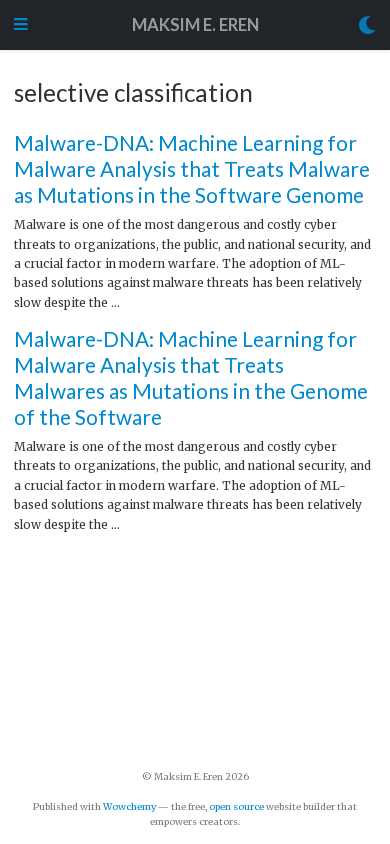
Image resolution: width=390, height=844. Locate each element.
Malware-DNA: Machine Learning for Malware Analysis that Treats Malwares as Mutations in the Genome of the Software (191, 377)
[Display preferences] (367, 25)
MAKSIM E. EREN (195, 25)
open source (236, 807)
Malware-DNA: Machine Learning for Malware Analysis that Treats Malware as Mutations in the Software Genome (192, 168)
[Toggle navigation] (21, 25)
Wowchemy (129, 807)
